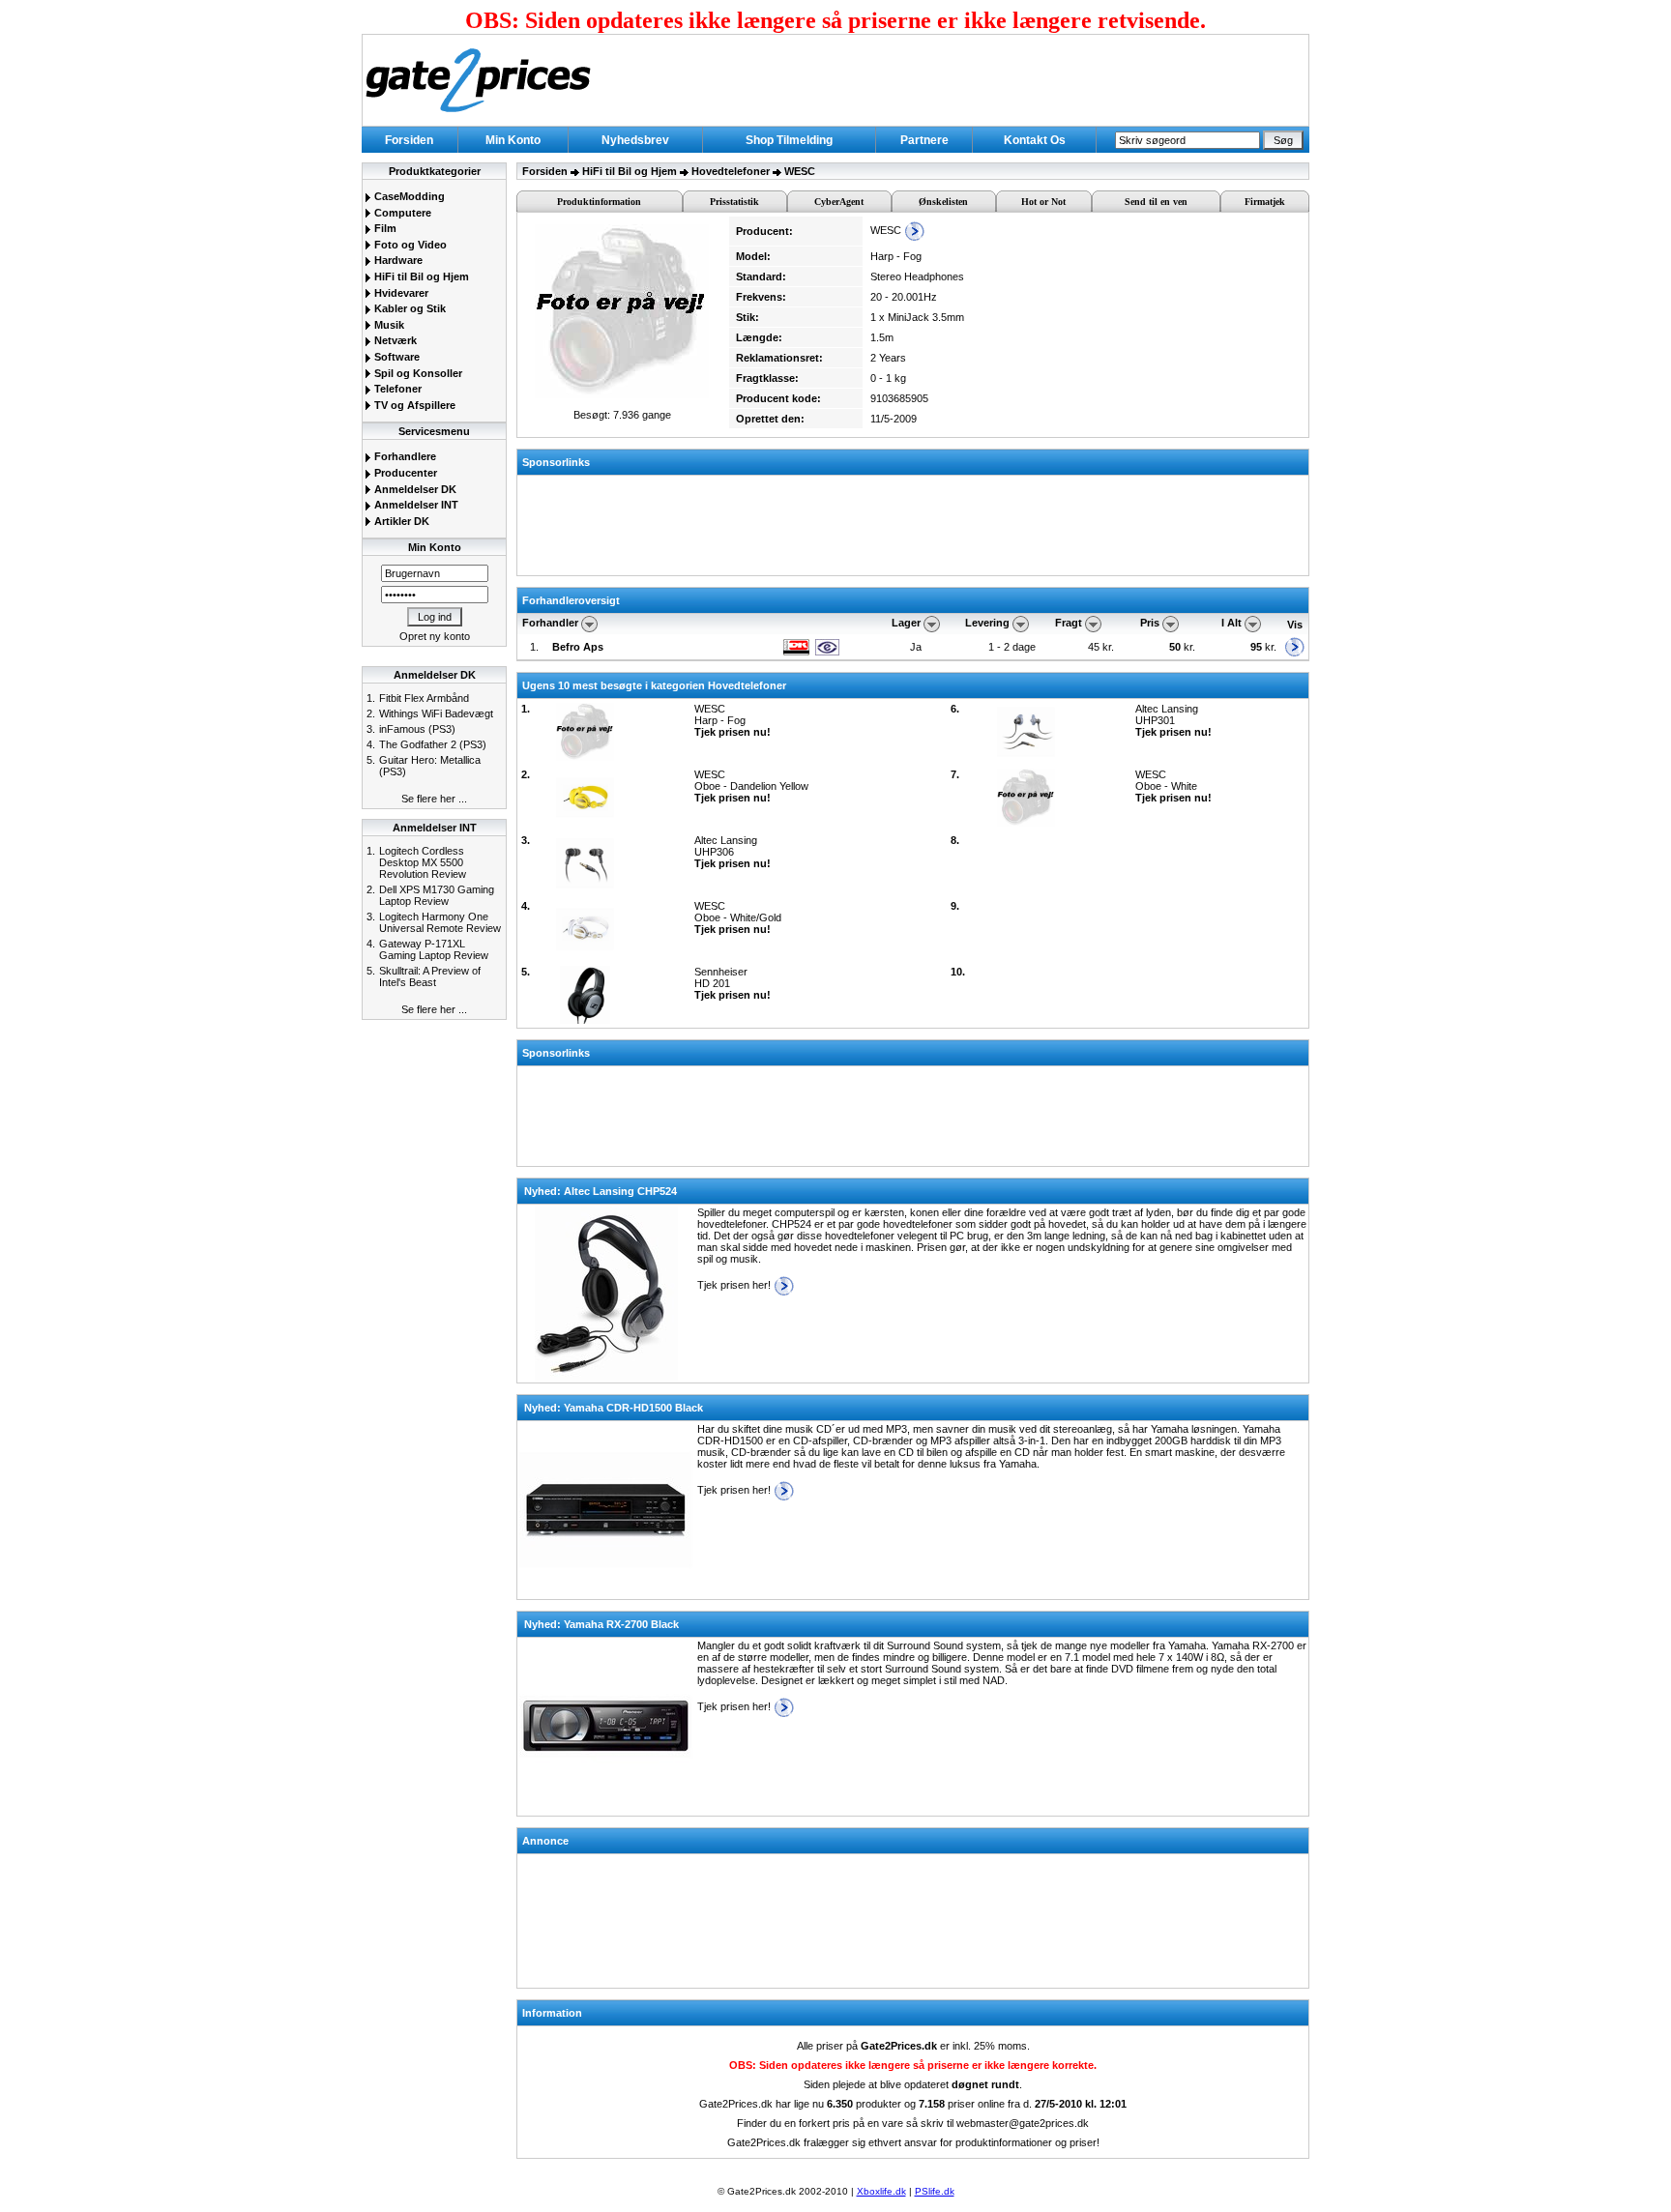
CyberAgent (839, 202)
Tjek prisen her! (735, 1285)
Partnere (924, 140)
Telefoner (396, 389)
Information (552, 2013)
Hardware (397, 260)
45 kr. (1102, 647)
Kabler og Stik (409, 308)
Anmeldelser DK (414, 489)
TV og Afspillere (413, 405)
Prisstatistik (734, 202)
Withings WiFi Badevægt (436, 713)
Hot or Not (1043, 202)
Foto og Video (409, 245)
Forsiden (409, 140)
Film (384, 228)
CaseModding (408, 196)
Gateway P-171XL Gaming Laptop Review (434, 949)
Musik (388, 325)
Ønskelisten (943, 202)
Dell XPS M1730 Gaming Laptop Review (437, 895)
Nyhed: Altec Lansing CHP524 (601, 1191)
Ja (916, 647)
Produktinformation (599, 202)
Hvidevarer (400, 293)
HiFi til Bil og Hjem (420, 276)
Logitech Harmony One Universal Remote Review (440, 922)
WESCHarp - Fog (733, 720)
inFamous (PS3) (417, 729)
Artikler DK (400, 521)
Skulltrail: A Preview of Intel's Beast (430, 976)
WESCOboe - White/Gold (738, 917)
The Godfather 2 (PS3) (433, 744)
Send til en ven (1156, 202)
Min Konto (513, 140)
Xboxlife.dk (881, 2191)
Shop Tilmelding (789, 140)
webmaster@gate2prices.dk (1023, 2123)
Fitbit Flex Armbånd (424, 698)
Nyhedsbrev (635, 140)
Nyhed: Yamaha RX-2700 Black (601, 1624)
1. (534, 647)
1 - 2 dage (1012, 647)
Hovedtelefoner (731, 171)
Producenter (404, 473)
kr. (1184, 647)
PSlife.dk (935, 2191)
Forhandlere (404, 456)
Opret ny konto (435, 636)
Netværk (394, 340)
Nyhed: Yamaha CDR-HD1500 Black (614, 1408)
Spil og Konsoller (417, 373)
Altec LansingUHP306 (733, 852)
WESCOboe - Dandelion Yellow (751, 786)
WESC (800, 171)
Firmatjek (1265, 202)
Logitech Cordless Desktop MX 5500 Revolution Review (423, 862)
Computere (401, 213)
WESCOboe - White (1173, 786)
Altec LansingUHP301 (1173, 720)
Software (396, 357)
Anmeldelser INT (415, 505)
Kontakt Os (1035, 140)
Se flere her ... (434, 799)
